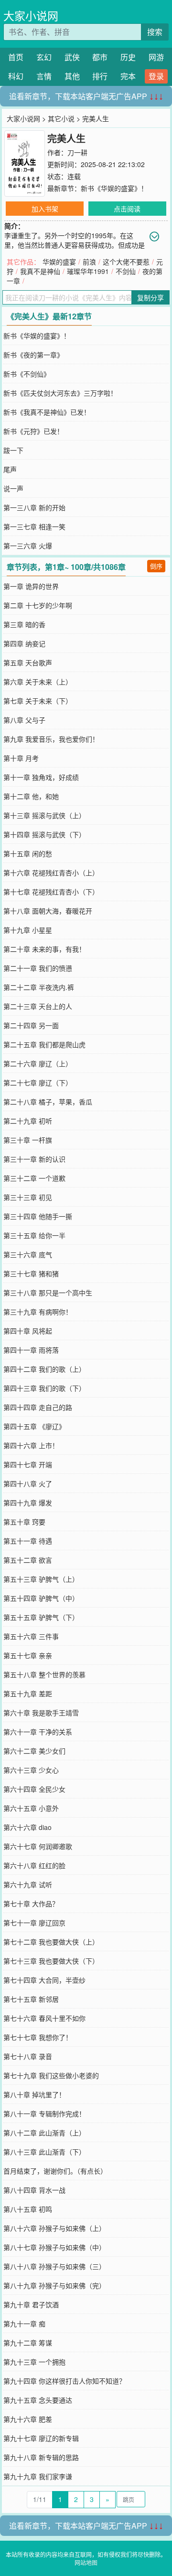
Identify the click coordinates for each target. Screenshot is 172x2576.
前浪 (89, 262)
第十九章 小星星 (28, 930)
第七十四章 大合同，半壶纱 (44, 1980)
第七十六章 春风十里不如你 (44, 2018)
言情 (44, 76)
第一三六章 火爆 (28, 546)
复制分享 (150, 297)
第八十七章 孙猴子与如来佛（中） (54, 2247)
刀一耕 (77, 152)
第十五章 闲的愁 (28, 853)
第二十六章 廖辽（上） (38, 1063)
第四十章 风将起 (28, 1331)
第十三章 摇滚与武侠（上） (44, 815)
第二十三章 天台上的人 (38, 1006)
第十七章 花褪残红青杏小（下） (51, 892)
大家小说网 (31, 16)
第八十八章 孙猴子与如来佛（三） (54, 2266)
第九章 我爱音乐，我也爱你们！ (51, 739)
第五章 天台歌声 (28, 662)
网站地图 (86, 2562)
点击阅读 (127, 209)
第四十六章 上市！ (31, 1445)
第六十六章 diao (27, 1827)
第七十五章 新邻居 (31, 1999)
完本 (128, 76)
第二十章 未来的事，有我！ (44, 949)
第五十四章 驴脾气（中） (41, 1598)
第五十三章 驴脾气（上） (41, 1579)
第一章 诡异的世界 (31, 586)
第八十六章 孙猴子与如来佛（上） (54, 2228)
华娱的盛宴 (59, 262)
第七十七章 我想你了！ (38, 2037)
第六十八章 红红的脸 (34, 1865)
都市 (100, 57)
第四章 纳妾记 (24, 643)
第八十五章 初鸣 (28, 2209)
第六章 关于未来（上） (38, 682)
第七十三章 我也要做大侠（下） (51, 1961)
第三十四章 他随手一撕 (38, 1216)
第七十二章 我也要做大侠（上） (51, 1942)
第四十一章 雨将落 (31, 1350)
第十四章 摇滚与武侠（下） (44, 834)
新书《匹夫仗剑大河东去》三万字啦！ (60, 393)
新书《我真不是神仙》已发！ (47, 412)
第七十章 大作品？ (31, 1903)
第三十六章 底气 (28, 1254)
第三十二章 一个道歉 (34, 1178)
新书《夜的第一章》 (33, 355)
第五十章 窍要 (24, 1522)
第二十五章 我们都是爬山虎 (44, 1044)
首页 (16, 57)
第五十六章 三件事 (31, 1636)
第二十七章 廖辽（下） (38, 1083)
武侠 (72, 57)
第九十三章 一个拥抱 (34, 2362)
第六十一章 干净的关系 (38, 1732)
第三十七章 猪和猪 (31, 1273)
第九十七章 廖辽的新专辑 (41, 2438)
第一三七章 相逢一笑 (34, 526)
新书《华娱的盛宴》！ (114, 188)
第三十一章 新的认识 (34, 1159)
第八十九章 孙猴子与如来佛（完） (54, 2285)
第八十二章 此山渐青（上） (44, 2133)
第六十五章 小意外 (31, 1808)
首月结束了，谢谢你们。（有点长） (55, 2171)
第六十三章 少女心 (31, 1770)
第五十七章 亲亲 (28, 1655)
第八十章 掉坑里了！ (34, 2094)
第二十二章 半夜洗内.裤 (39, 987)
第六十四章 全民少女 (34, 1789)
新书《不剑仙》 (27, 374)
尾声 (10, 469)
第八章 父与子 (24, 720)
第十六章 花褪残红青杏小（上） (51, 873)
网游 (156, 57)
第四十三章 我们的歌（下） (44, 1388)
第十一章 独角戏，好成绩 (41, 777)
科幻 (16, 76)
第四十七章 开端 (28, 1464)
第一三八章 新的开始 (34, 507)
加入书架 (45, 209)
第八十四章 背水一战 (34, 2190)
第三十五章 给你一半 (34, 1235)
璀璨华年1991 (88, 271)
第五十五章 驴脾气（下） (41, 1617)
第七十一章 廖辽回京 (34, 1923)
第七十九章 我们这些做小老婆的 (51, 2075)
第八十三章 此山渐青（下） (44, 2152)
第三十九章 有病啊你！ (38, 1312)
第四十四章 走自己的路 (38, 1407)
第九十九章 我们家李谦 (38, 2476)
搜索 (155, 32)
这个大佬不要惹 (126, 262)
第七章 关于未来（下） (38, 701)
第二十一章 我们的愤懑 (38, 968)
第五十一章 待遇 (28, 1541)
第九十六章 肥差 (28, 2419)
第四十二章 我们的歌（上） (44, 1369)
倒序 (156, 566)
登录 (156, 76)
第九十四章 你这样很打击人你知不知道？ (64, 2381)
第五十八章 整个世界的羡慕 (44, 1674)
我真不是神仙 (40, 271)
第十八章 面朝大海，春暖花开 (48, 911)
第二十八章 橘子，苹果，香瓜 (48, 1102)
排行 (100, 76)
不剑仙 (126, 271)
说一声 (13, 488)
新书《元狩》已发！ (33, 431)
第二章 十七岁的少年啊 (38, 605)
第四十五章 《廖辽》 (34, 1426)
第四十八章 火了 (28, 1483)
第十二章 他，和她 (31, 796)
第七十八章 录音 (28, 2056)
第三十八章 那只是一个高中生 (48, 1293)
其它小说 (61, 118)
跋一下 (13, 450)
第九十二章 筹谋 (28, 2343)
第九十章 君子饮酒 (31, 2304)
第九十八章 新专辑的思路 (41, 2457)
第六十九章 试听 (28, 1884)
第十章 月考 (21, 758)
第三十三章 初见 (28, 1197)
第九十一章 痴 (24, 2324)
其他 (72, 76)
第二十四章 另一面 (31, 1025)
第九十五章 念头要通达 (38, 2400)
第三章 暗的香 (24, 624)
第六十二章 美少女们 (34, 1751)
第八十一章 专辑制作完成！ (44, 2113)
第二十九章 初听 (28, 1121)
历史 (128, 57)
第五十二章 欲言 (28, 1560)
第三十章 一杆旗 (28, 1140)
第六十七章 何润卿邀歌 (38, 1846)
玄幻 (44, 57)
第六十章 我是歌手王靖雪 (41, 1713)
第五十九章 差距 (28, 1693)
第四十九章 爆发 (28, 1503)
